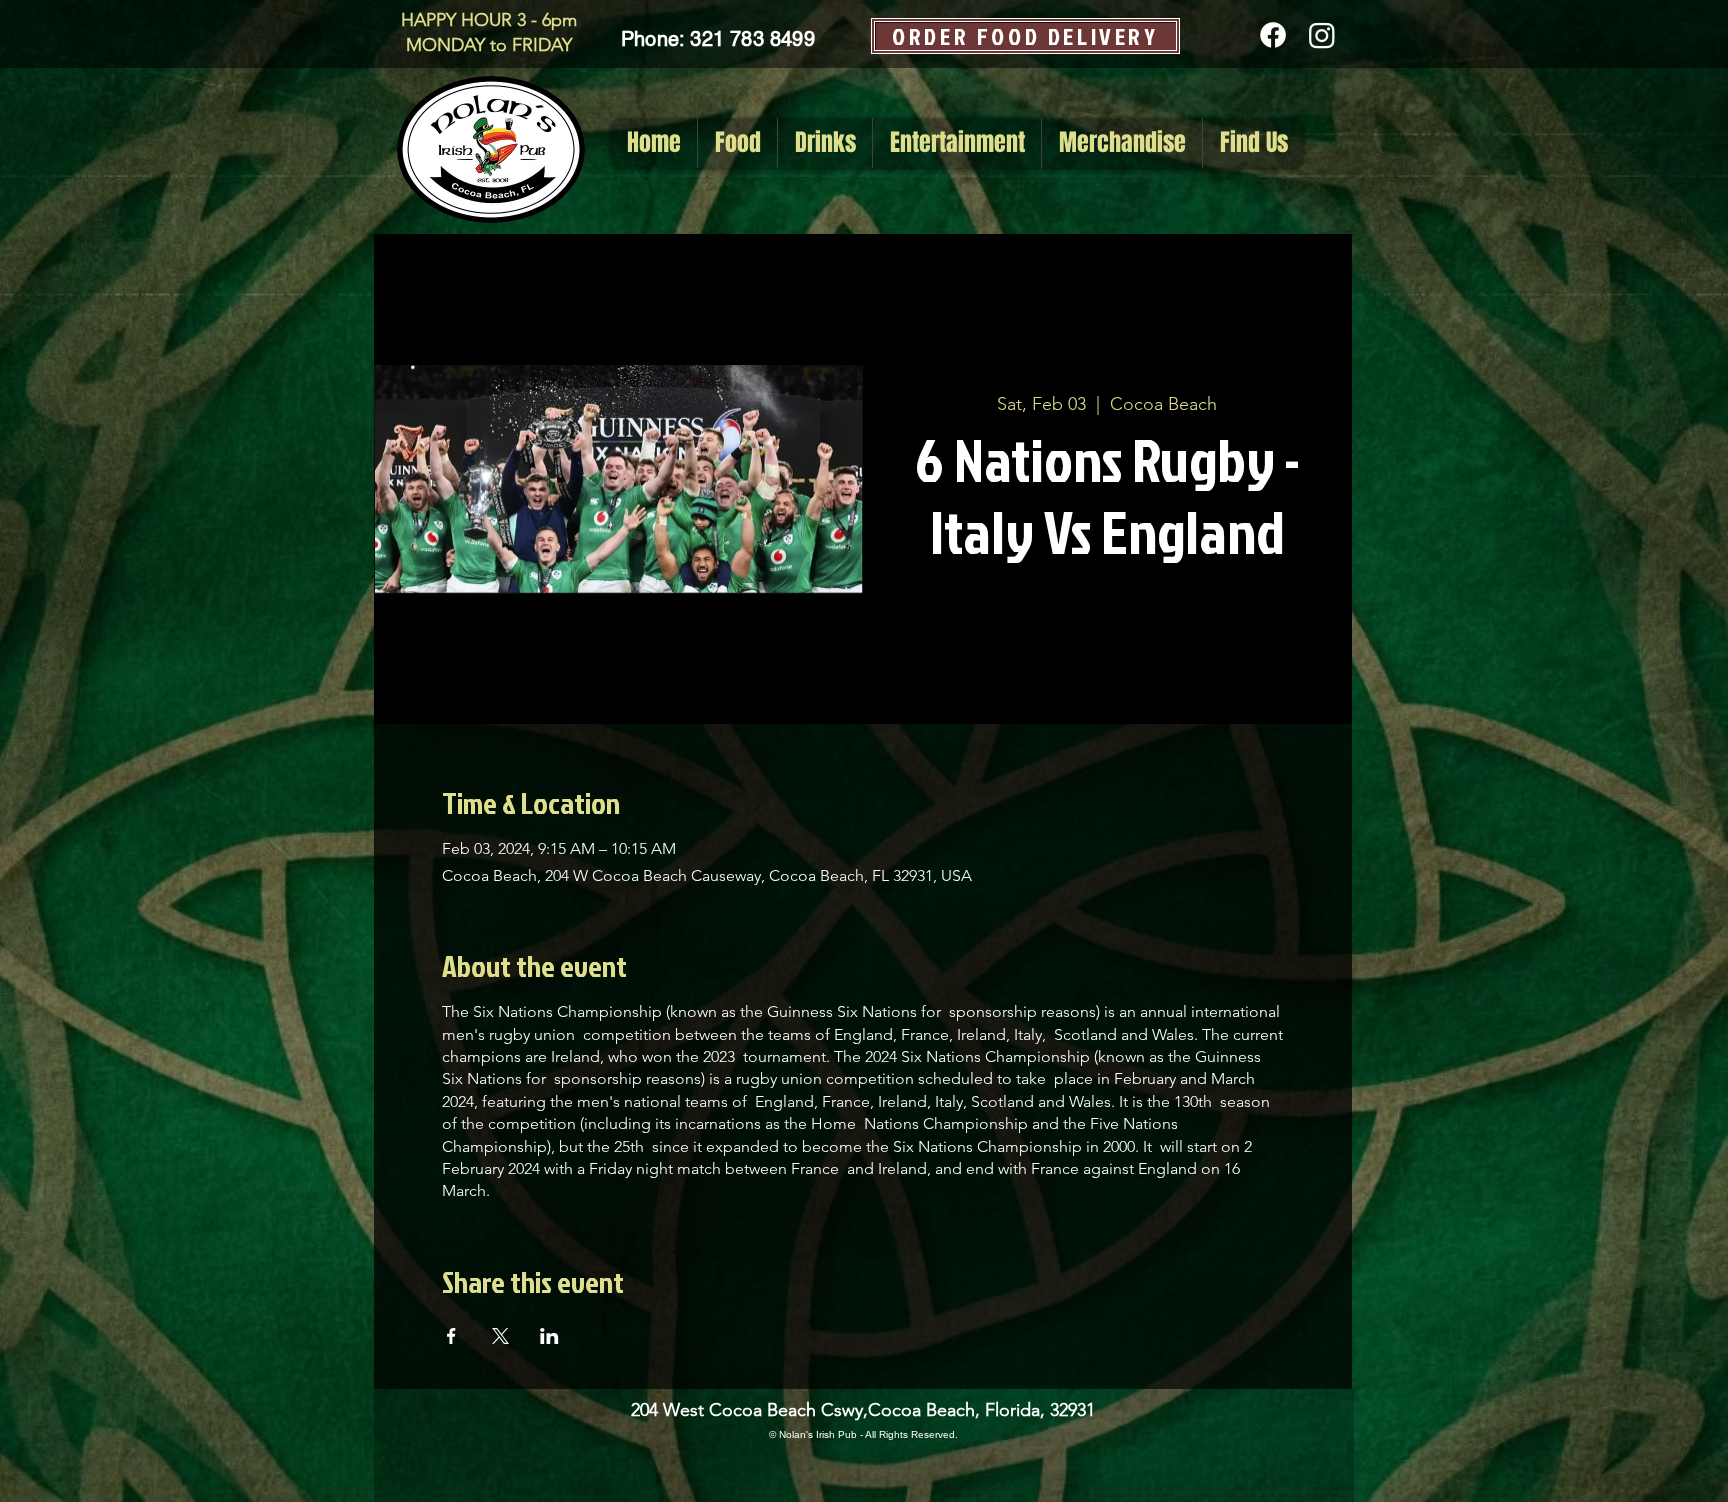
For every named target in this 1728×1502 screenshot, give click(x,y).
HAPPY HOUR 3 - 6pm (489, 20)
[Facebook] (1273, 35)
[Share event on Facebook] (451, 1336)
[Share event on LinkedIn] (549, 1336)
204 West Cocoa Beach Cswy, (749, 1410)
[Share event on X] (500, 1336)
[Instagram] (1322, 35)
